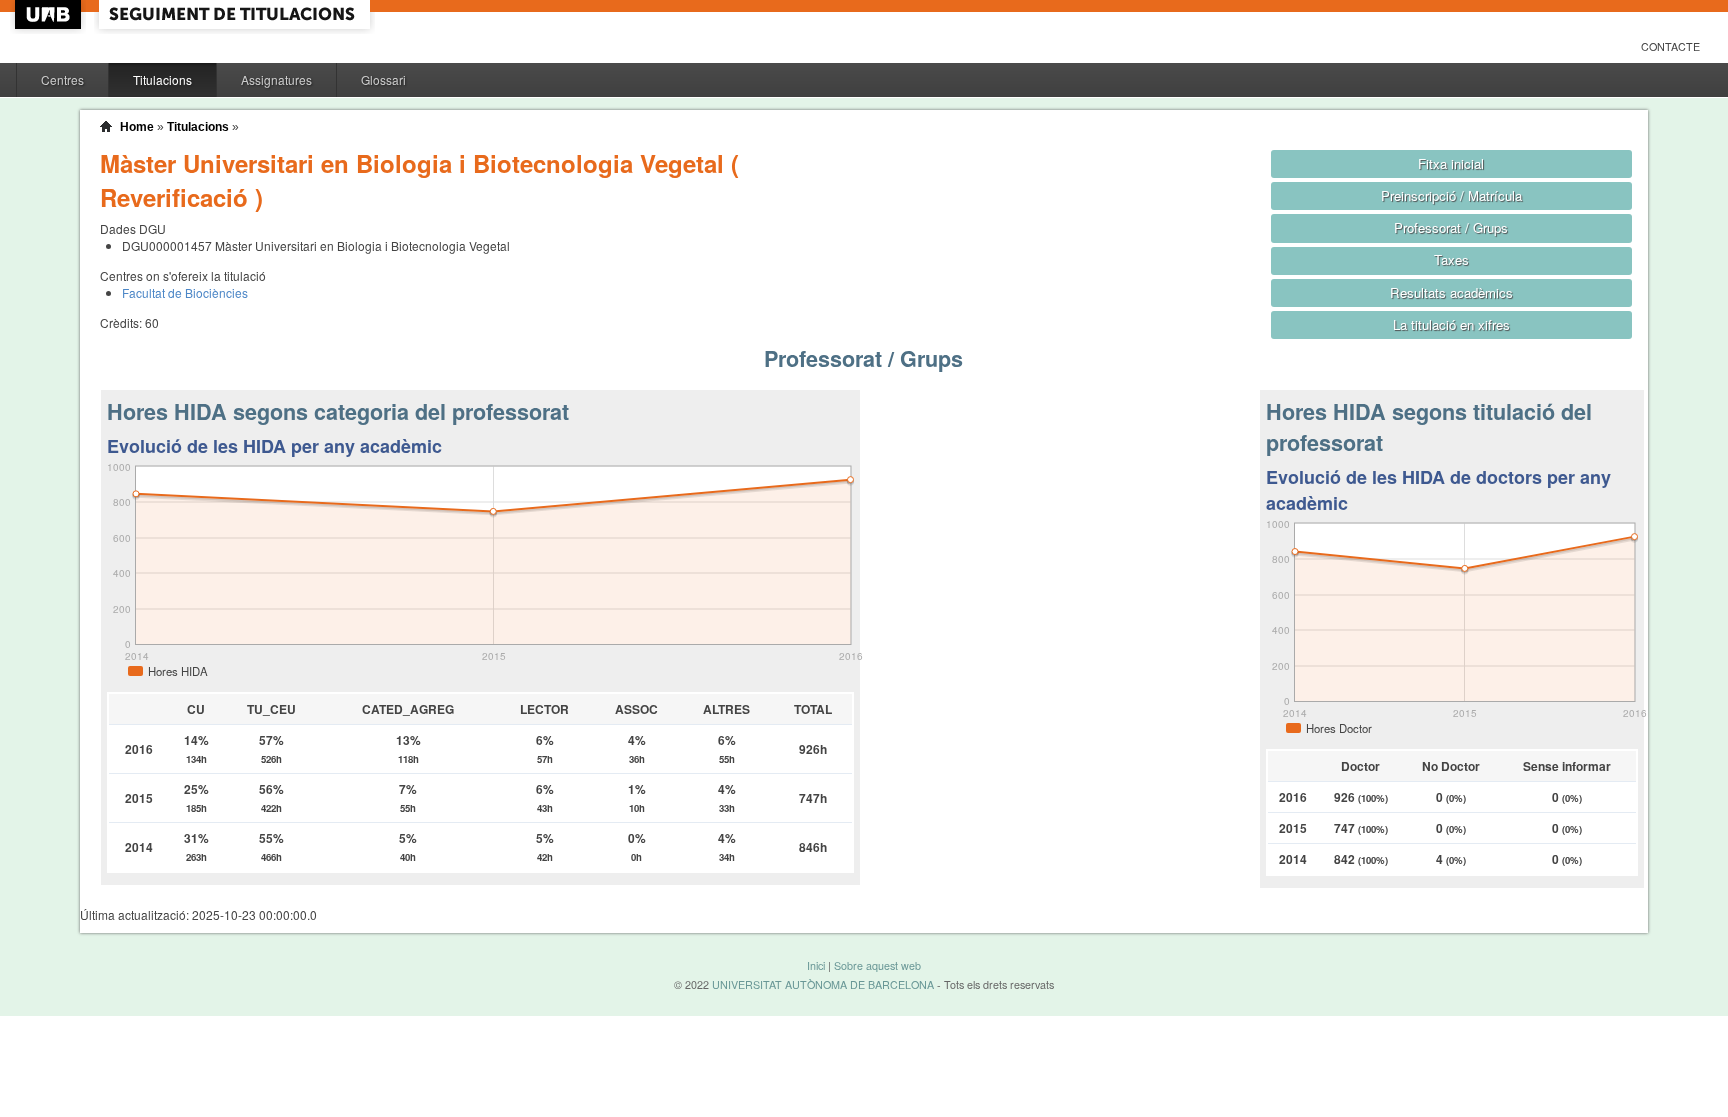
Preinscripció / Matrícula (1451, 195)
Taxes (1451, 259)
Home (137, 127)
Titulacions (162, 79)
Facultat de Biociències (185, 292)
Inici (816, 965)
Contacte (1670, 46)
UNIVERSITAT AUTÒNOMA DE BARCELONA (823, 984)
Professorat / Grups (1451, 227)
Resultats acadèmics (1451, 292)
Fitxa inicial (1451, 163)
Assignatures (276, 79)
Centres (62, 79)
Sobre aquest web (877, 965)
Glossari (383, 79)
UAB (50, 14)
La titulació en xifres (1451, 324)
